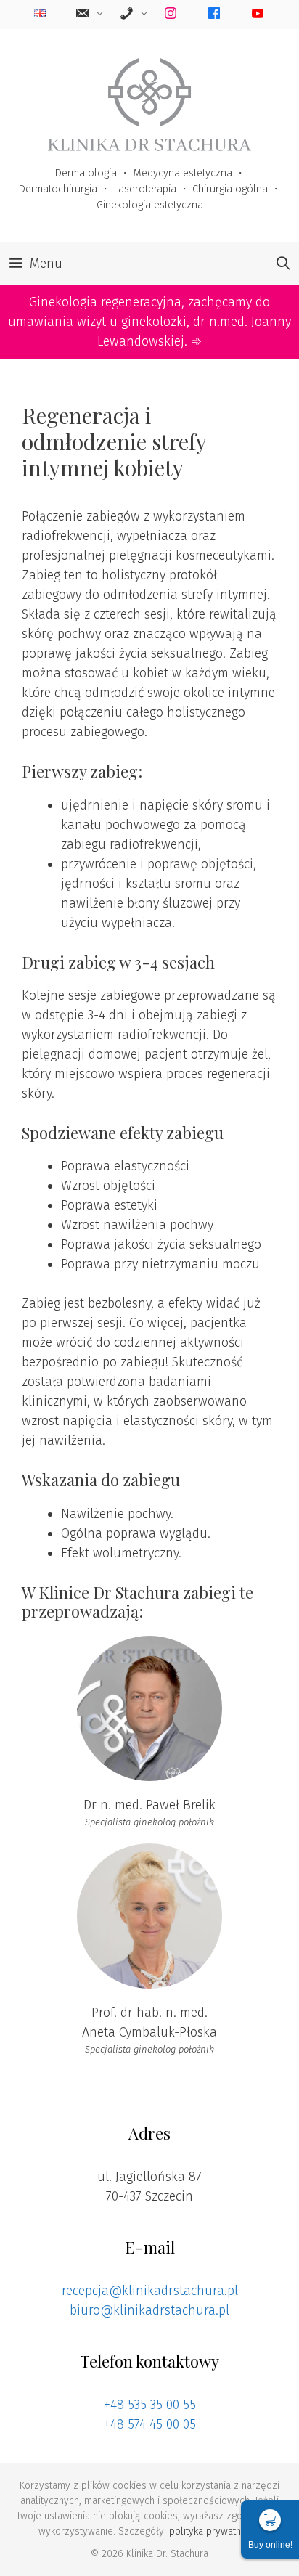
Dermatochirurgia (58, 189)
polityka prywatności (214, 2531)
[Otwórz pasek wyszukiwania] (283, 264)
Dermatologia (86, 173)
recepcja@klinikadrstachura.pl (150, 2291)
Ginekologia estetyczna (150, 205)
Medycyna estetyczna (183, 173)
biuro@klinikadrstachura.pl (149, 2310)
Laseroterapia (145, 189)
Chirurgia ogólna (230, 189)
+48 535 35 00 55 (150, 2405)
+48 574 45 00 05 (150, 2424)
